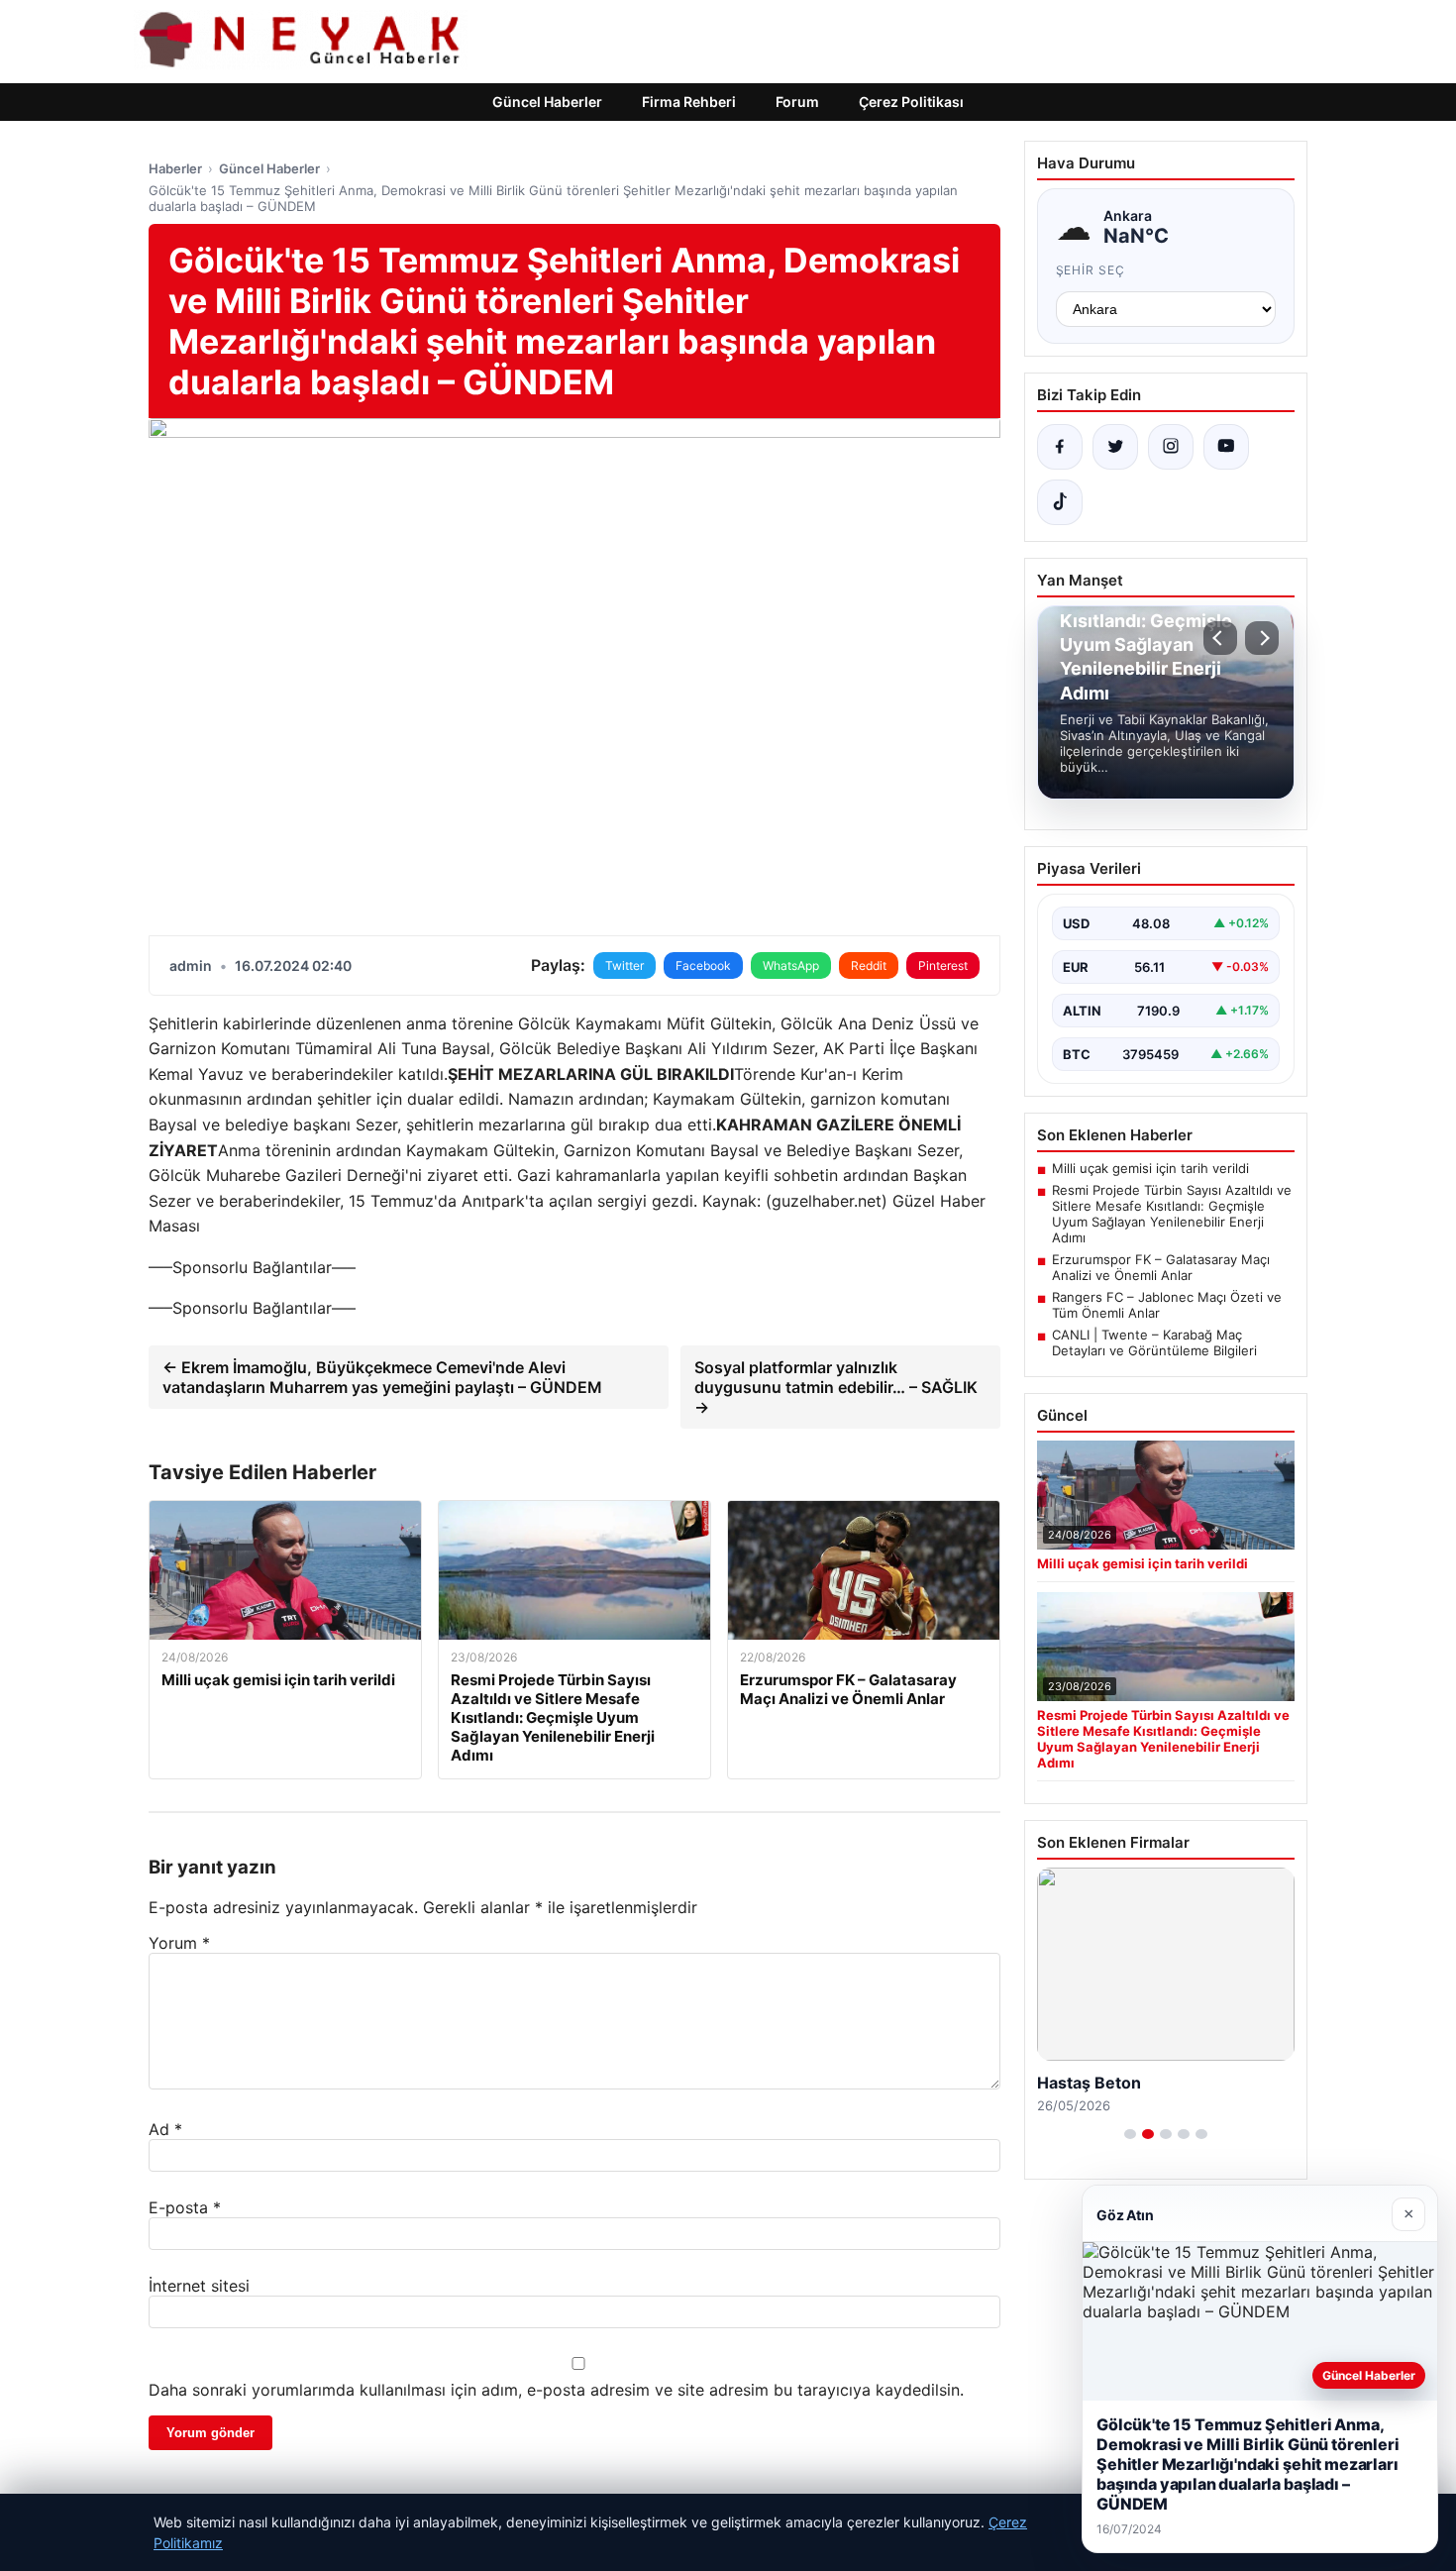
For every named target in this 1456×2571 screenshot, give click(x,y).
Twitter (624, 965)
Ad (165, 2129)
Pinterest (943, 965)
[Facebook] (1060, 447)
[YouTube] (1226, 447)
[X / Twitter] (1115, 447)
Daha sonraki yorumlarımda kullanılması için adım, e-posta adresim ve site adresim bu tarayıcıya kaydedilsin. (556, 2390)
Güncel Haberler (547, 102)
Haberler (175, 168)
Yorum (179, 1943)
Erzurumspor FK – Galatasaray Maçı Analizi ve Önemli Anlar (1161, 1267)
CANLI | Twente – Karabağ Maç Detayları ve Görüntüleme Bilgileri (1154, 1342)
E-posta (185, 2207)
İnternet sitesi (199, 2286)
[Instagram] (1171, 447)
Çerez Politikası (911, 102)
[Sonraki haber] (1262, 638)
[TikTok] (1060, 502)
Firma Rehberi (689, 102)
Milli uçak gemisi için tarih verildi (1150, 1168)
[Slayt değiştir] (1130, 2134)
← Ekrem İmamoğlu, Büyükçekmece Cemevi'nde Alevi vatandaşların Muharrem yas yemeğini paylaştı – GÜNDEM (382, 1377)
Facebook (703, 965)
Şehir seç (1091, 270)
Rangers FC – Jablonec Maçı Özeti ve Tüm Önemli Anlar (1167, 1305)
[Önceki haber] (1220, 638)
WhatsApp (791, 965)
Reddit (869, 965)
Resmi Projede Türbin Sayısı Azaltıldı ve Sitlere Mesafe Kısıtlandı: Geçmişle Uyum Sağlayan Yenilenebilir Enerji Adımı (1172, 1214)
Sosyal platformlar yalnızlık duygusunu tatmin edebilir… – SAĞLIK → (836, 1387)
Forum (797, 102)
